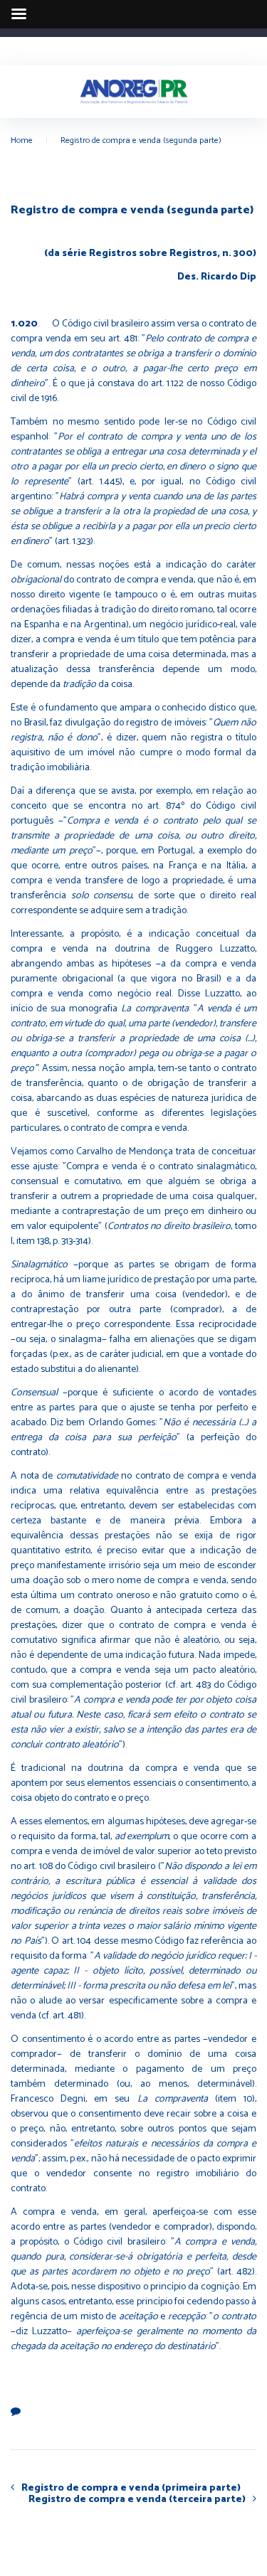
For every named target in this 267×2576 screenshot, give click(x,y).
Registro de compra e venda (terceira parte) (137, 2499)
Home (22, 140)
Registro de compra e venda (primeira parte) (131, 2488)
